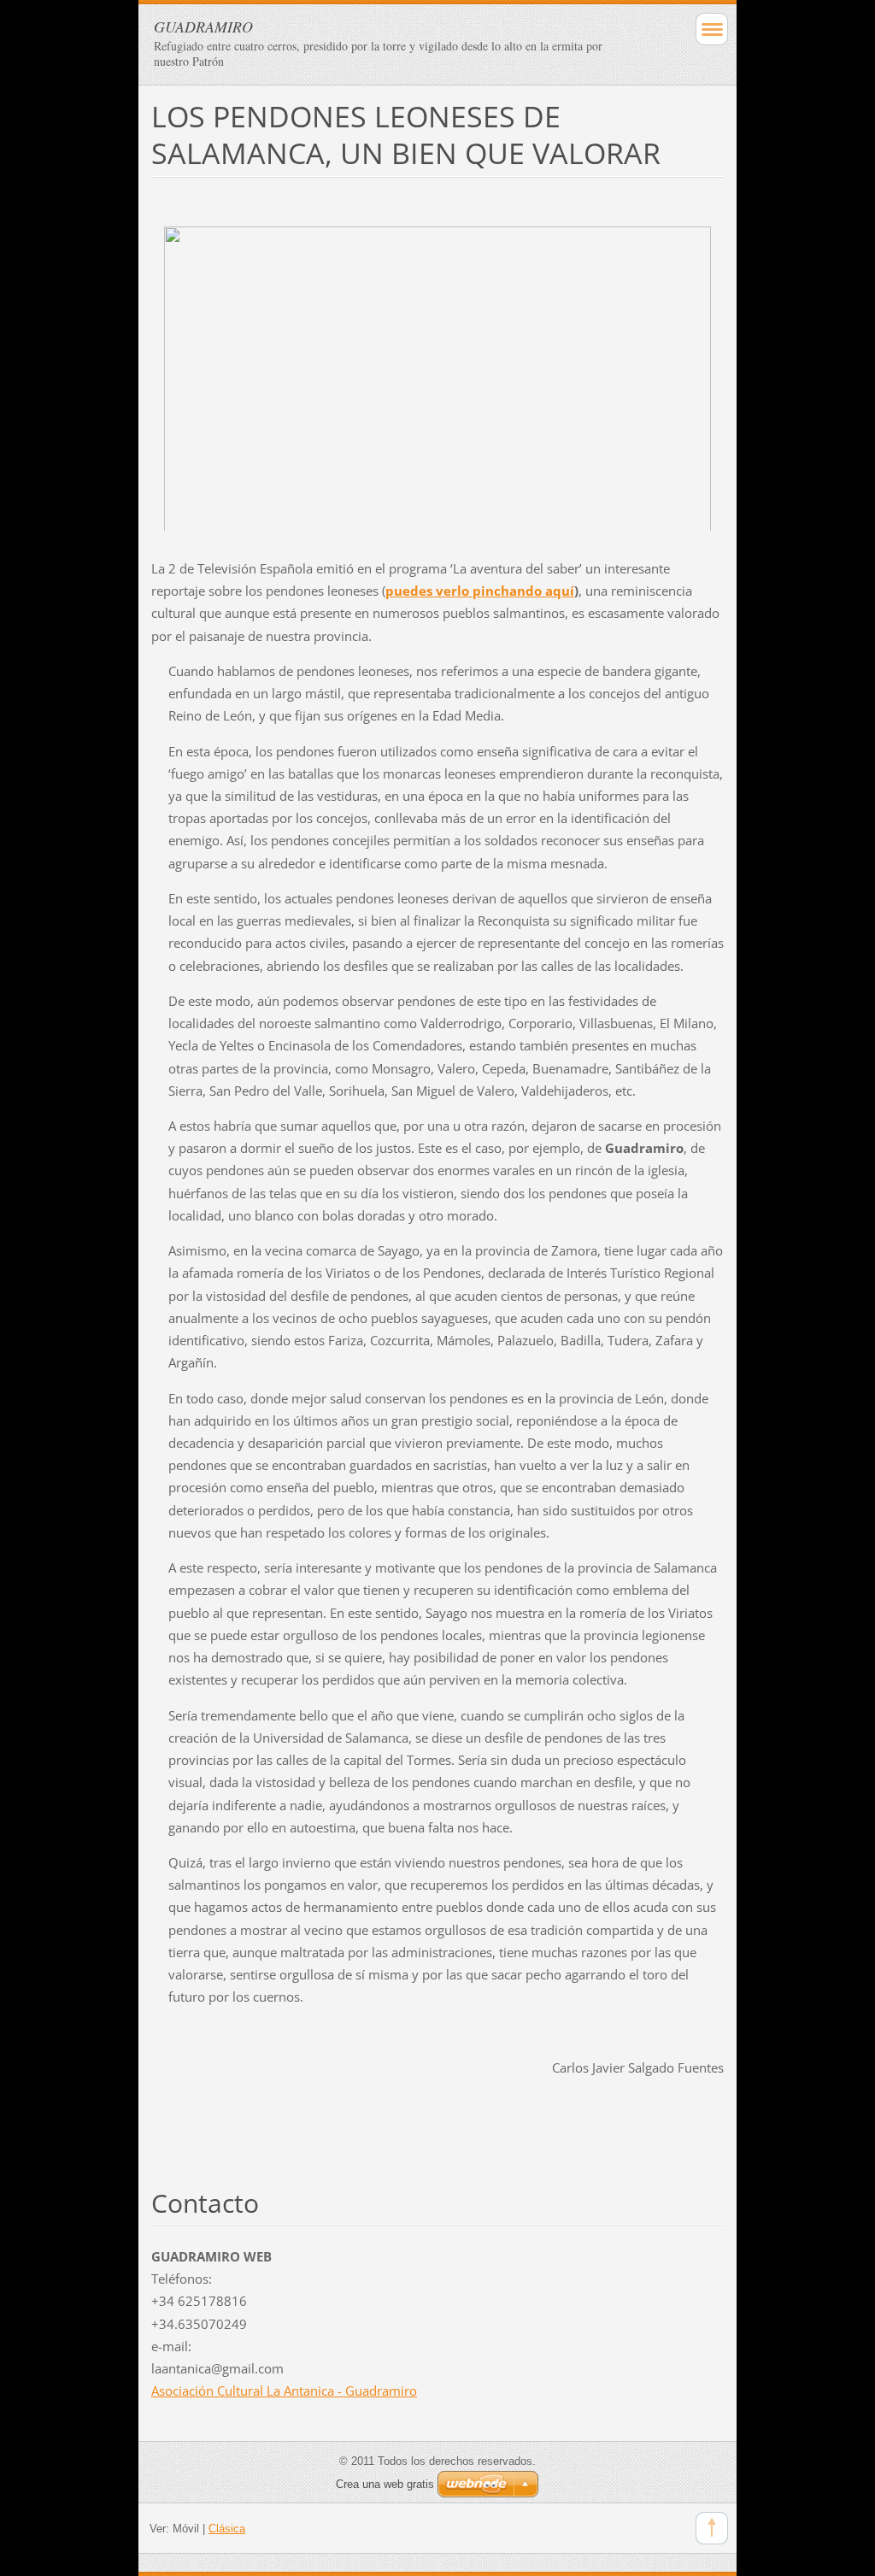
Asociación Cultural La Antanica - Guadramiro (284, 2391)
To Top (712, 2528)
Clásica (227, 2529)
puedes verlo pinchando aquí (480, 591)
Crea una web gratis (385, 2484)
